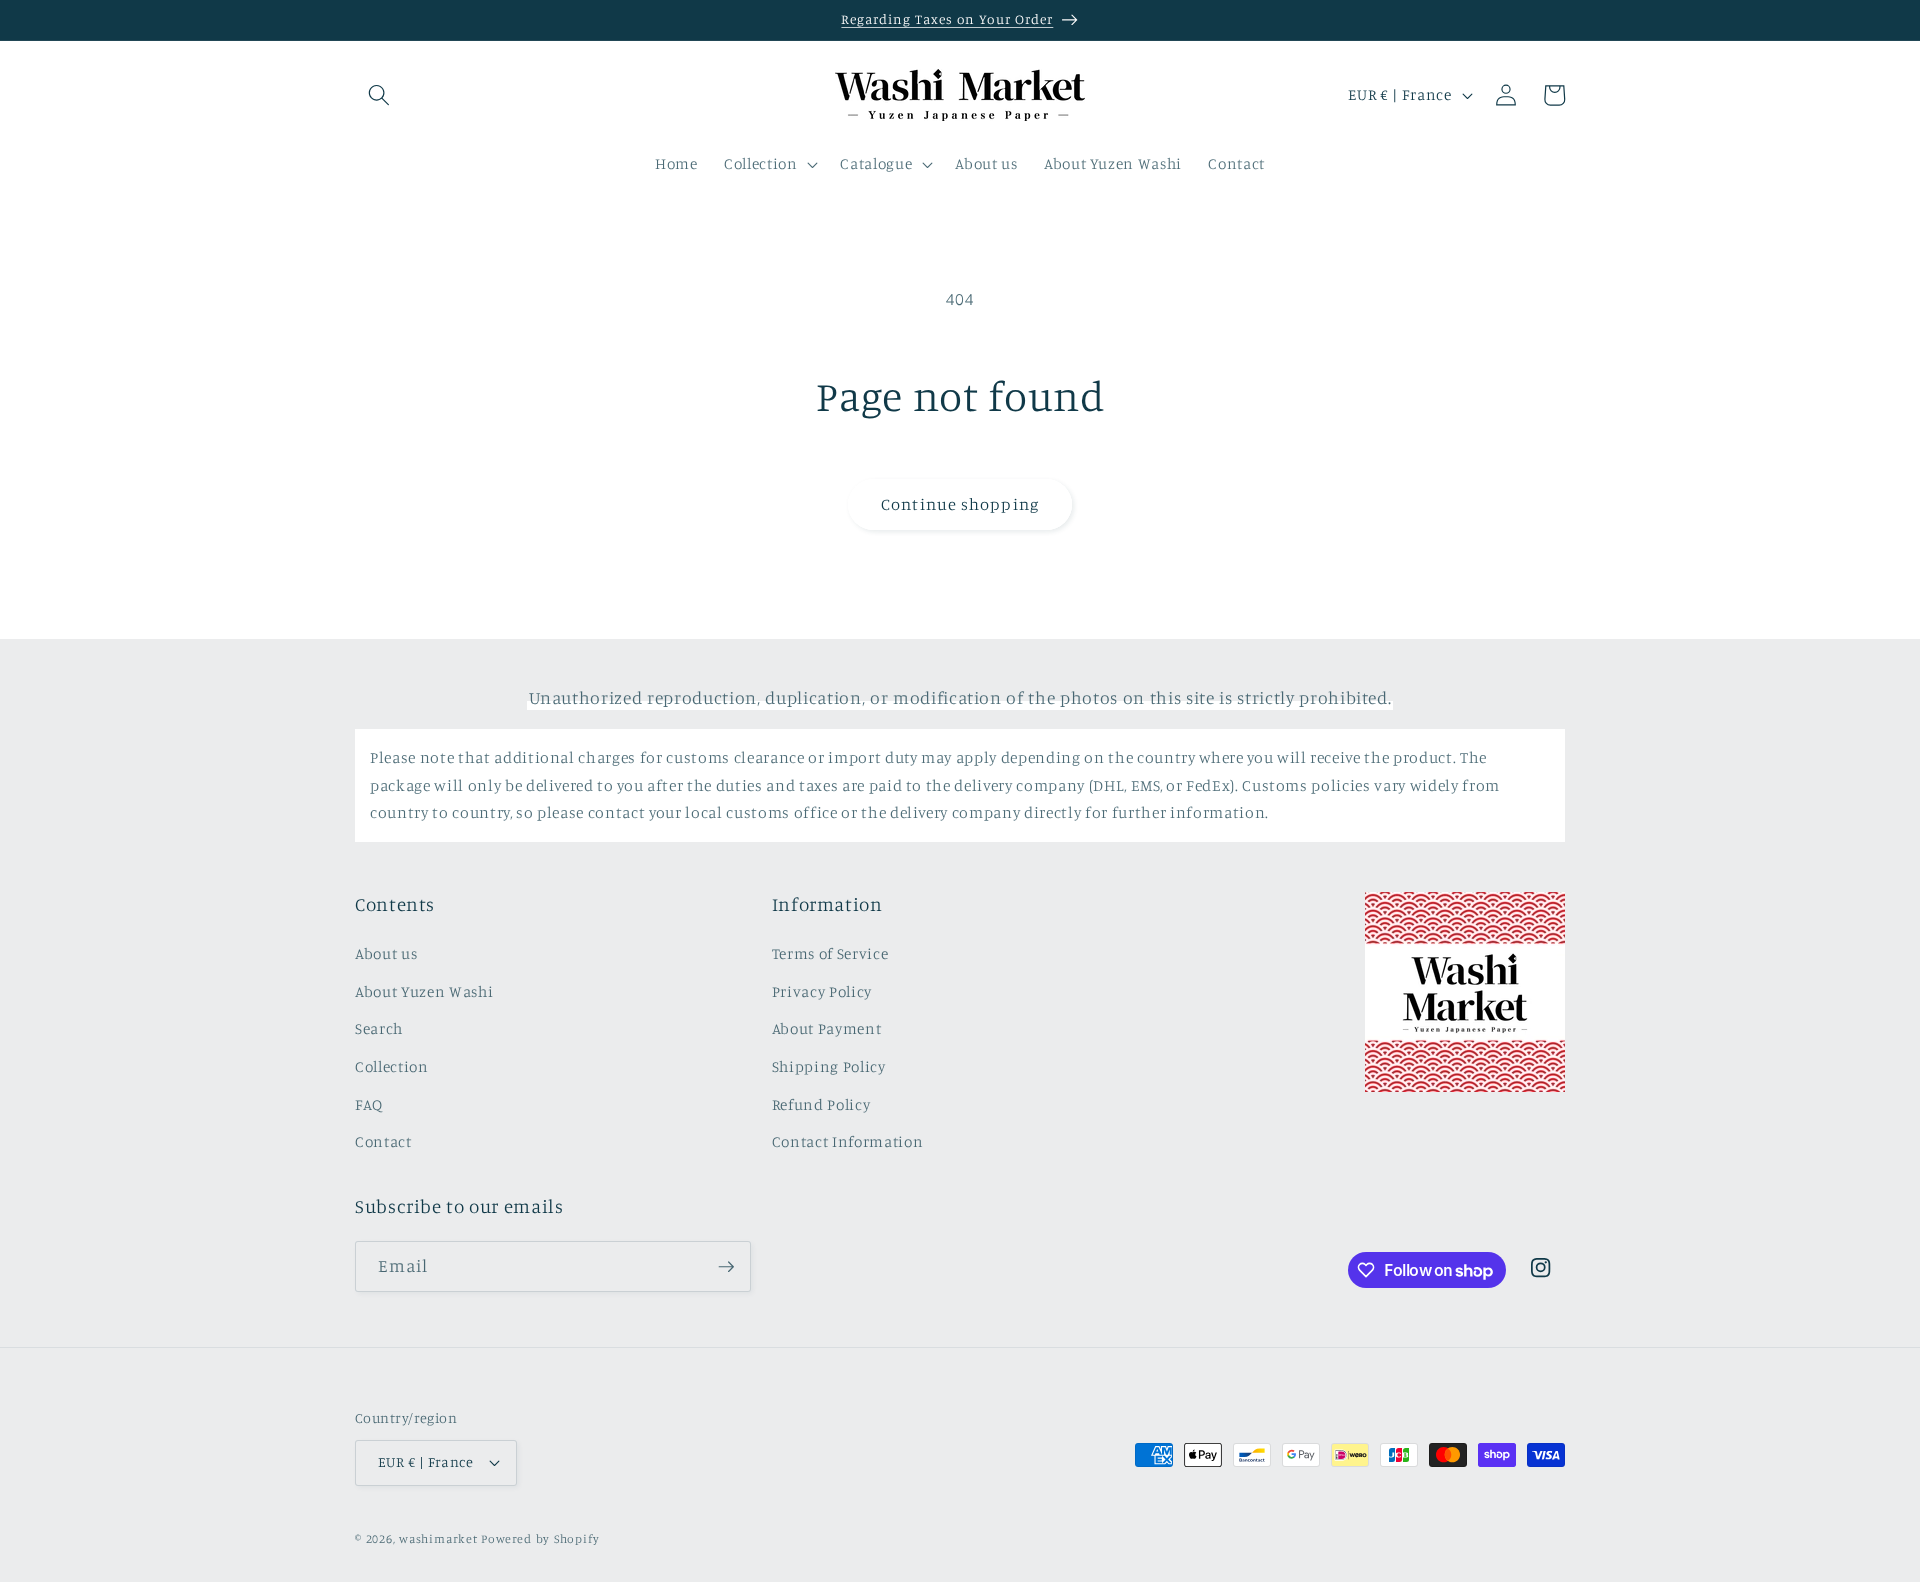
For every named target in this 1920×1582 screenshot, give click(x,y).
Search (379, 1028)
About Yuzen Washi (424, 991)
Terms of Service (830, 953)
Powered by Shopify (540, 1538)
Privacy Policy (822, 991)
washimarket (438, 1538)
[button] (379, 95)
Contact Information (848, 1141)
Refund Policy (821, 1104)
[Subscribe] (726, 1267)
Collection (392, 1066)
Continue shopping (960, 504)
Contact (383, 1141)
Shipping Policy (829, 1066)
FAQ (369, 1104)
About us (386, 953)
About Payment (827, 1028)
